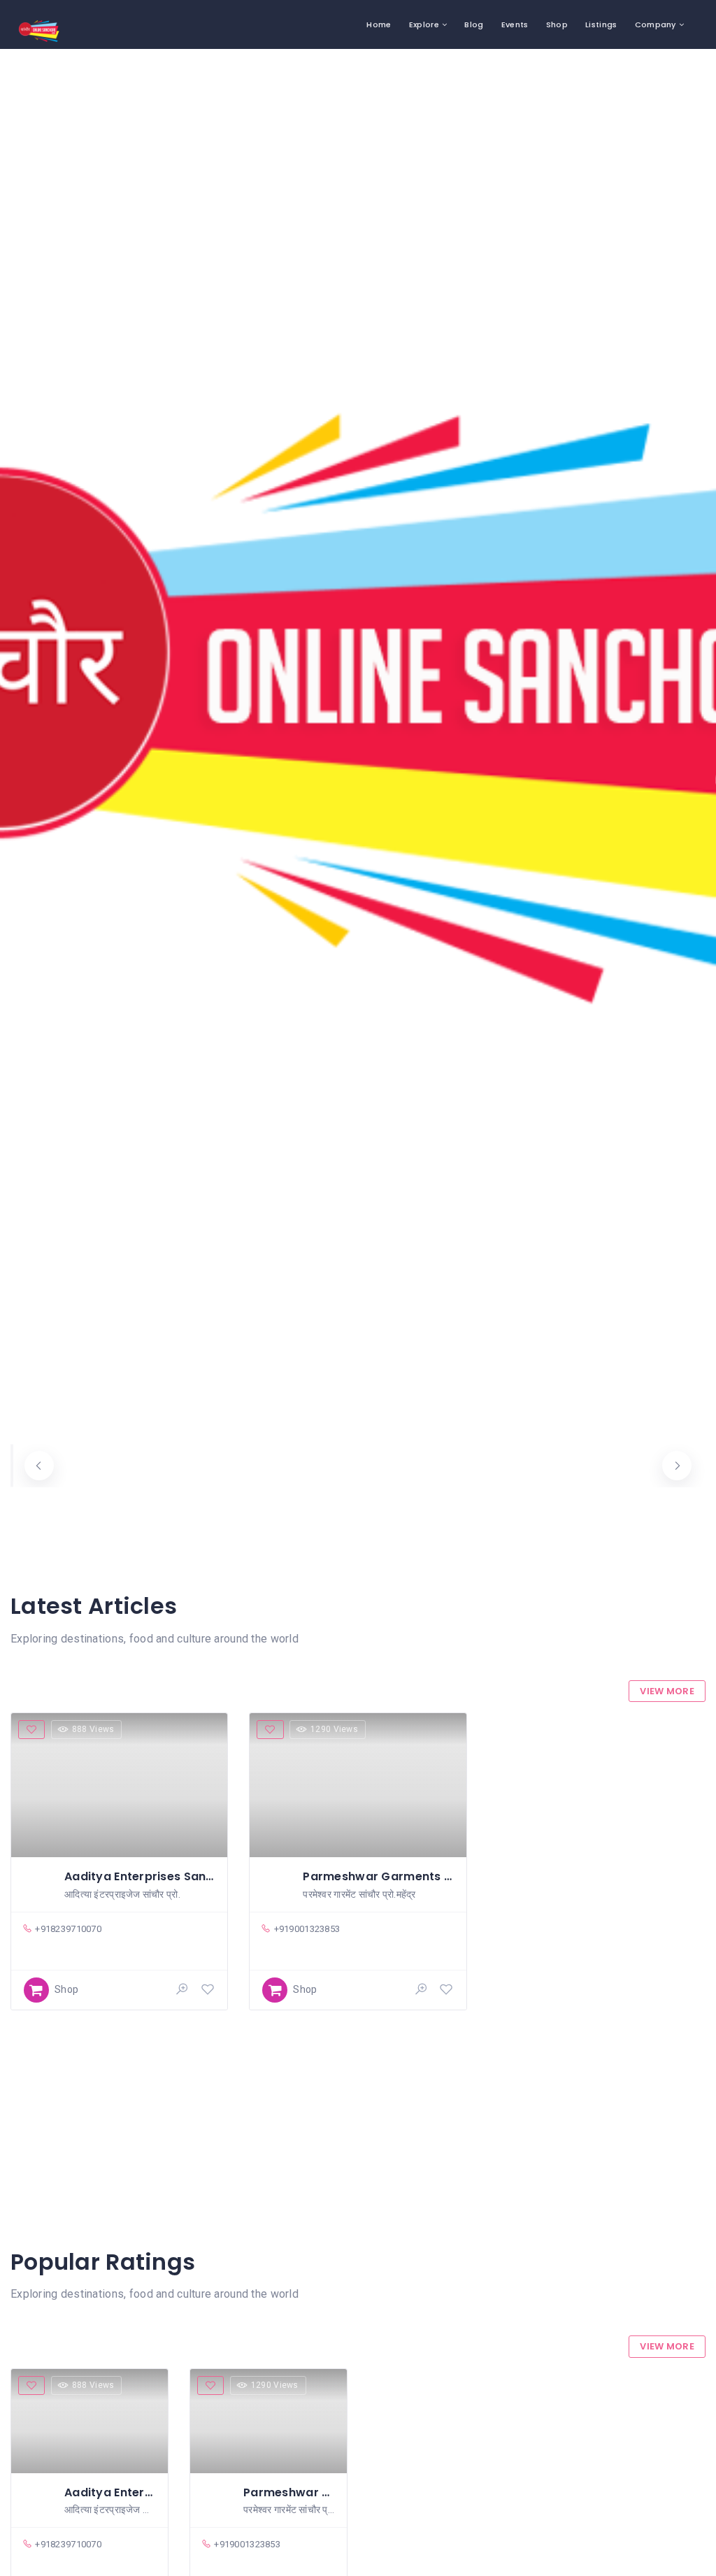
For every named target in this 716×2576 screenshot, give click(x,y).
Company (656, 24)
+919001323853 (307, 1929)
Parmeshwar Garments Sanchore (402, 1876)
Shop (557, 24)
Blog (474, 24)
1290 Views (334, 1729)
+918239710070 (68, 1929)
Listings (601, 24)
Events (515, 24)
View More (667, 1691)
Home (379, 24)
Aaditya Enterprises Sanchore (152, 1876)
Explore (424, 24)
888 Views (93, 1729)
